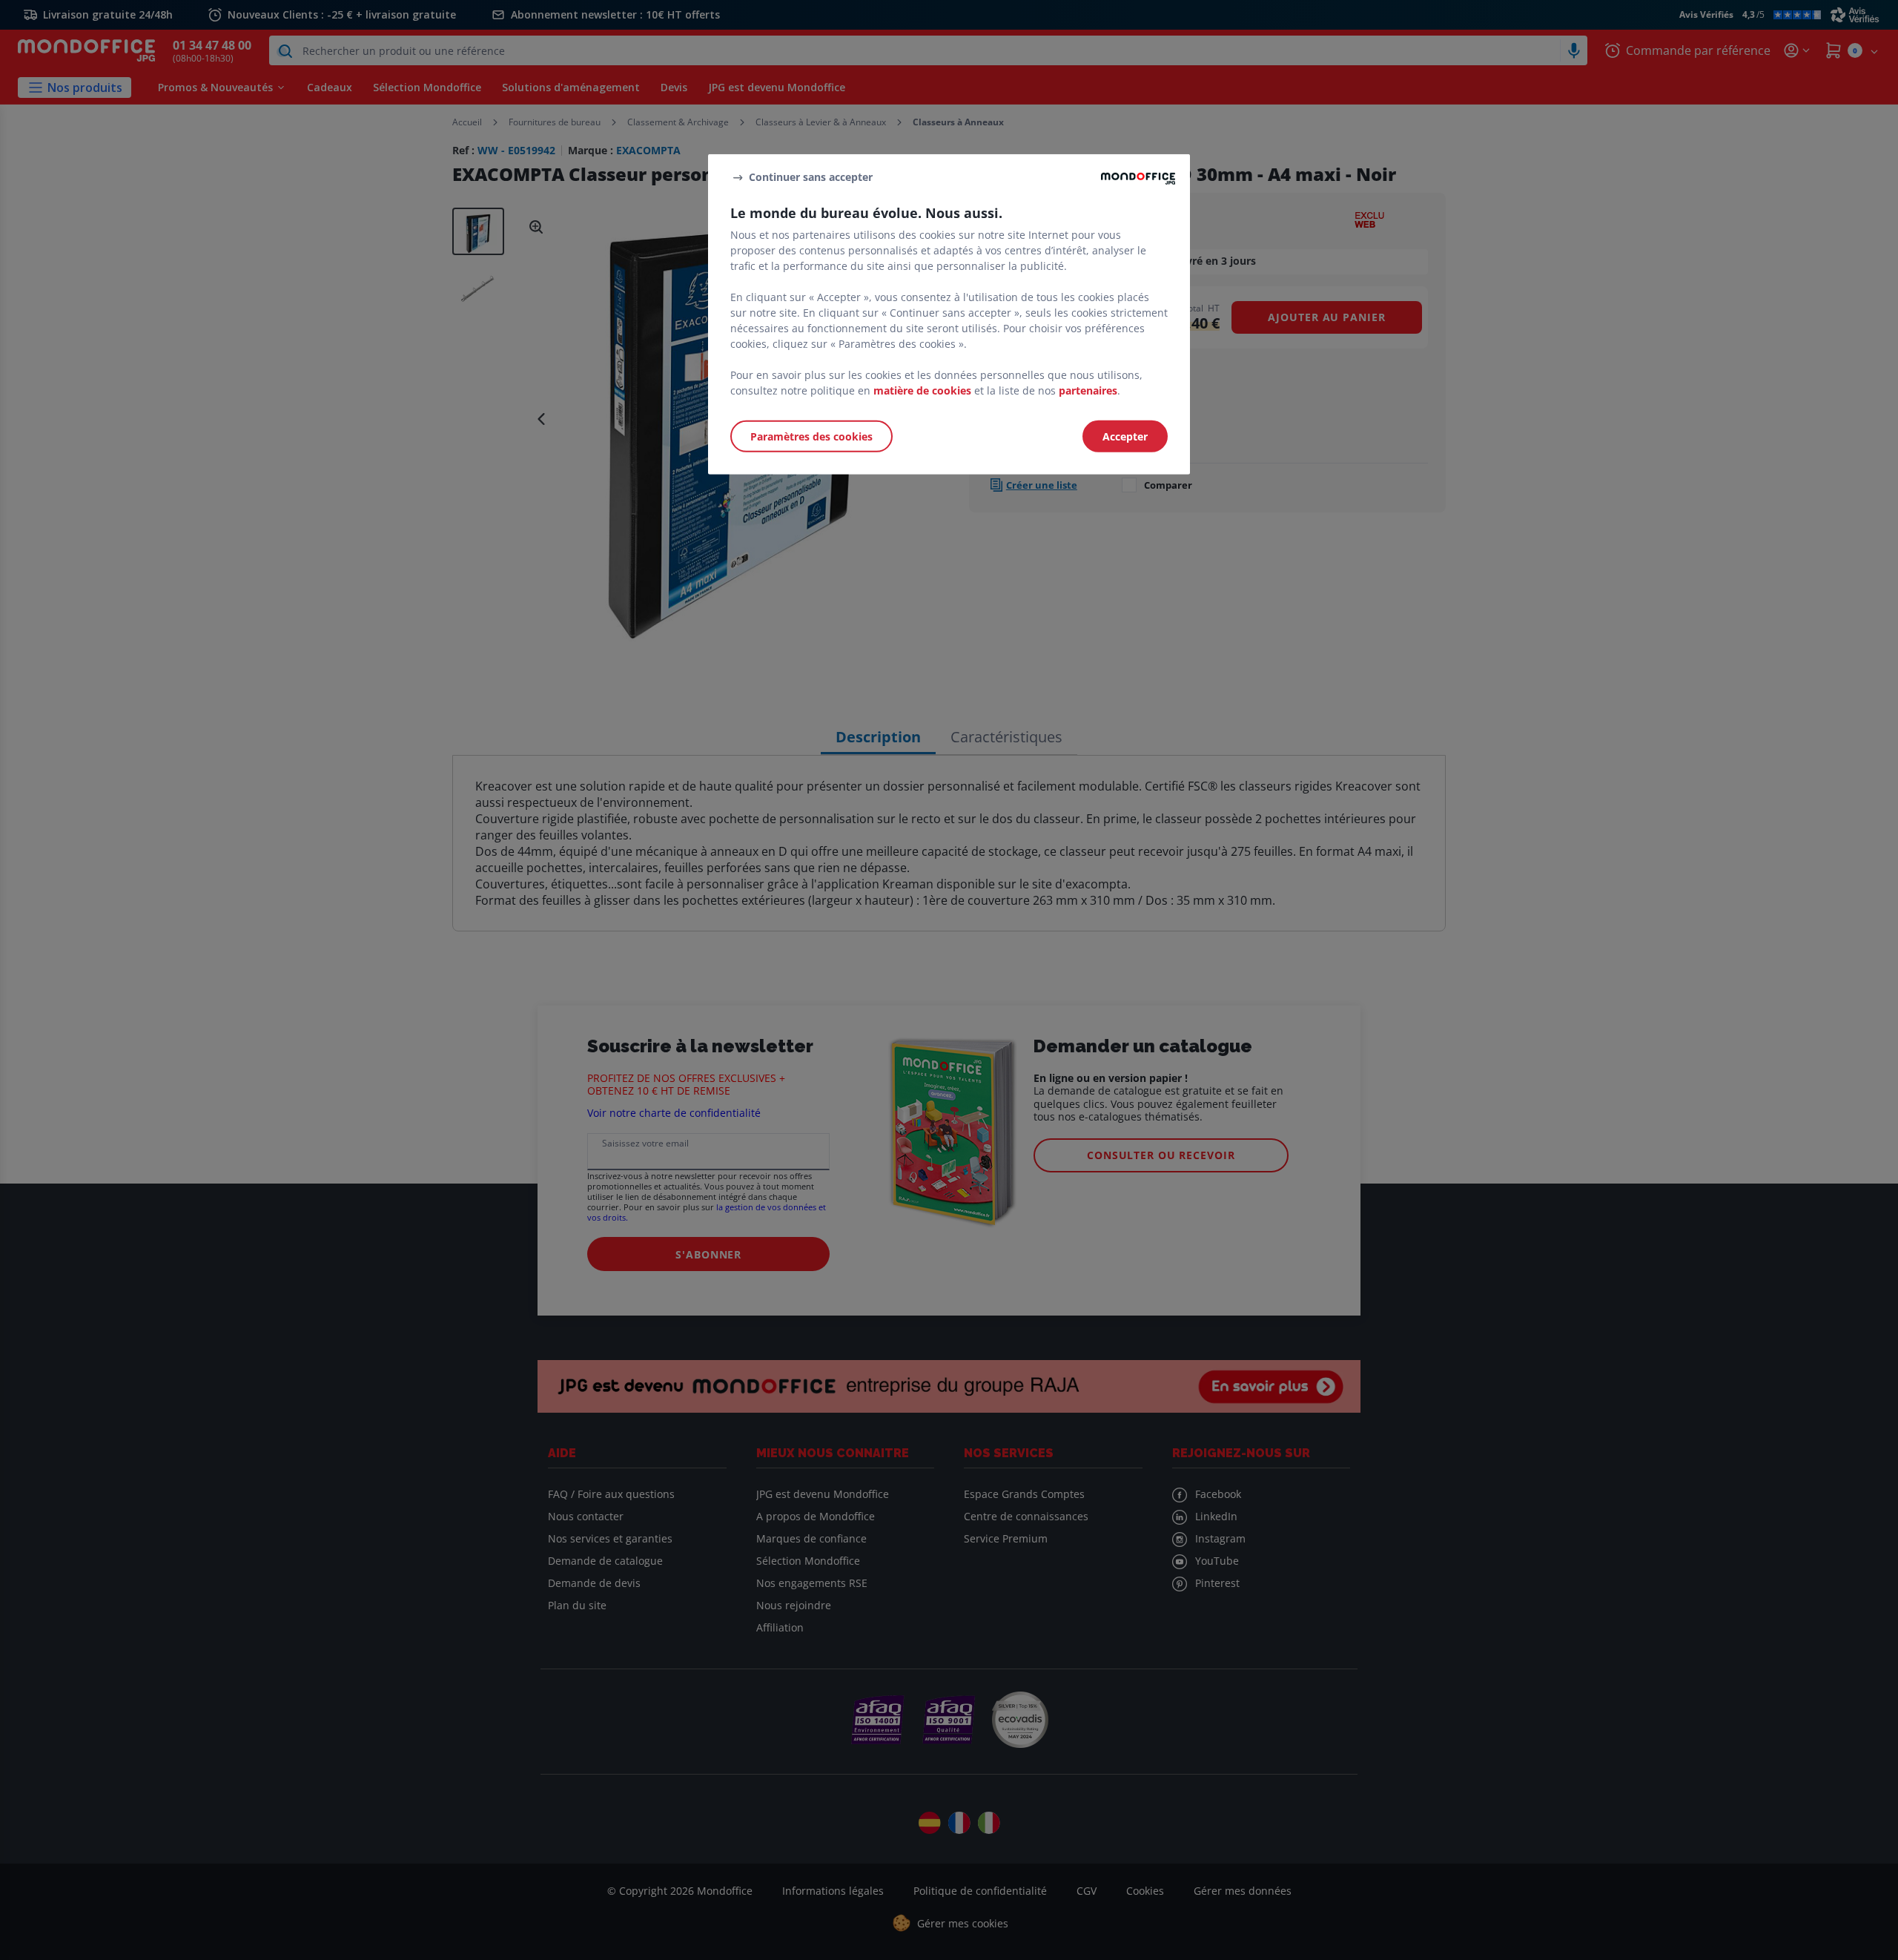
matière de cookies (922, 390)
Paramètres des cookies (811, 436)
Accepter (1125, 436)
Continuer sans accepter (811, 177)
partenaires (1088, 390)
